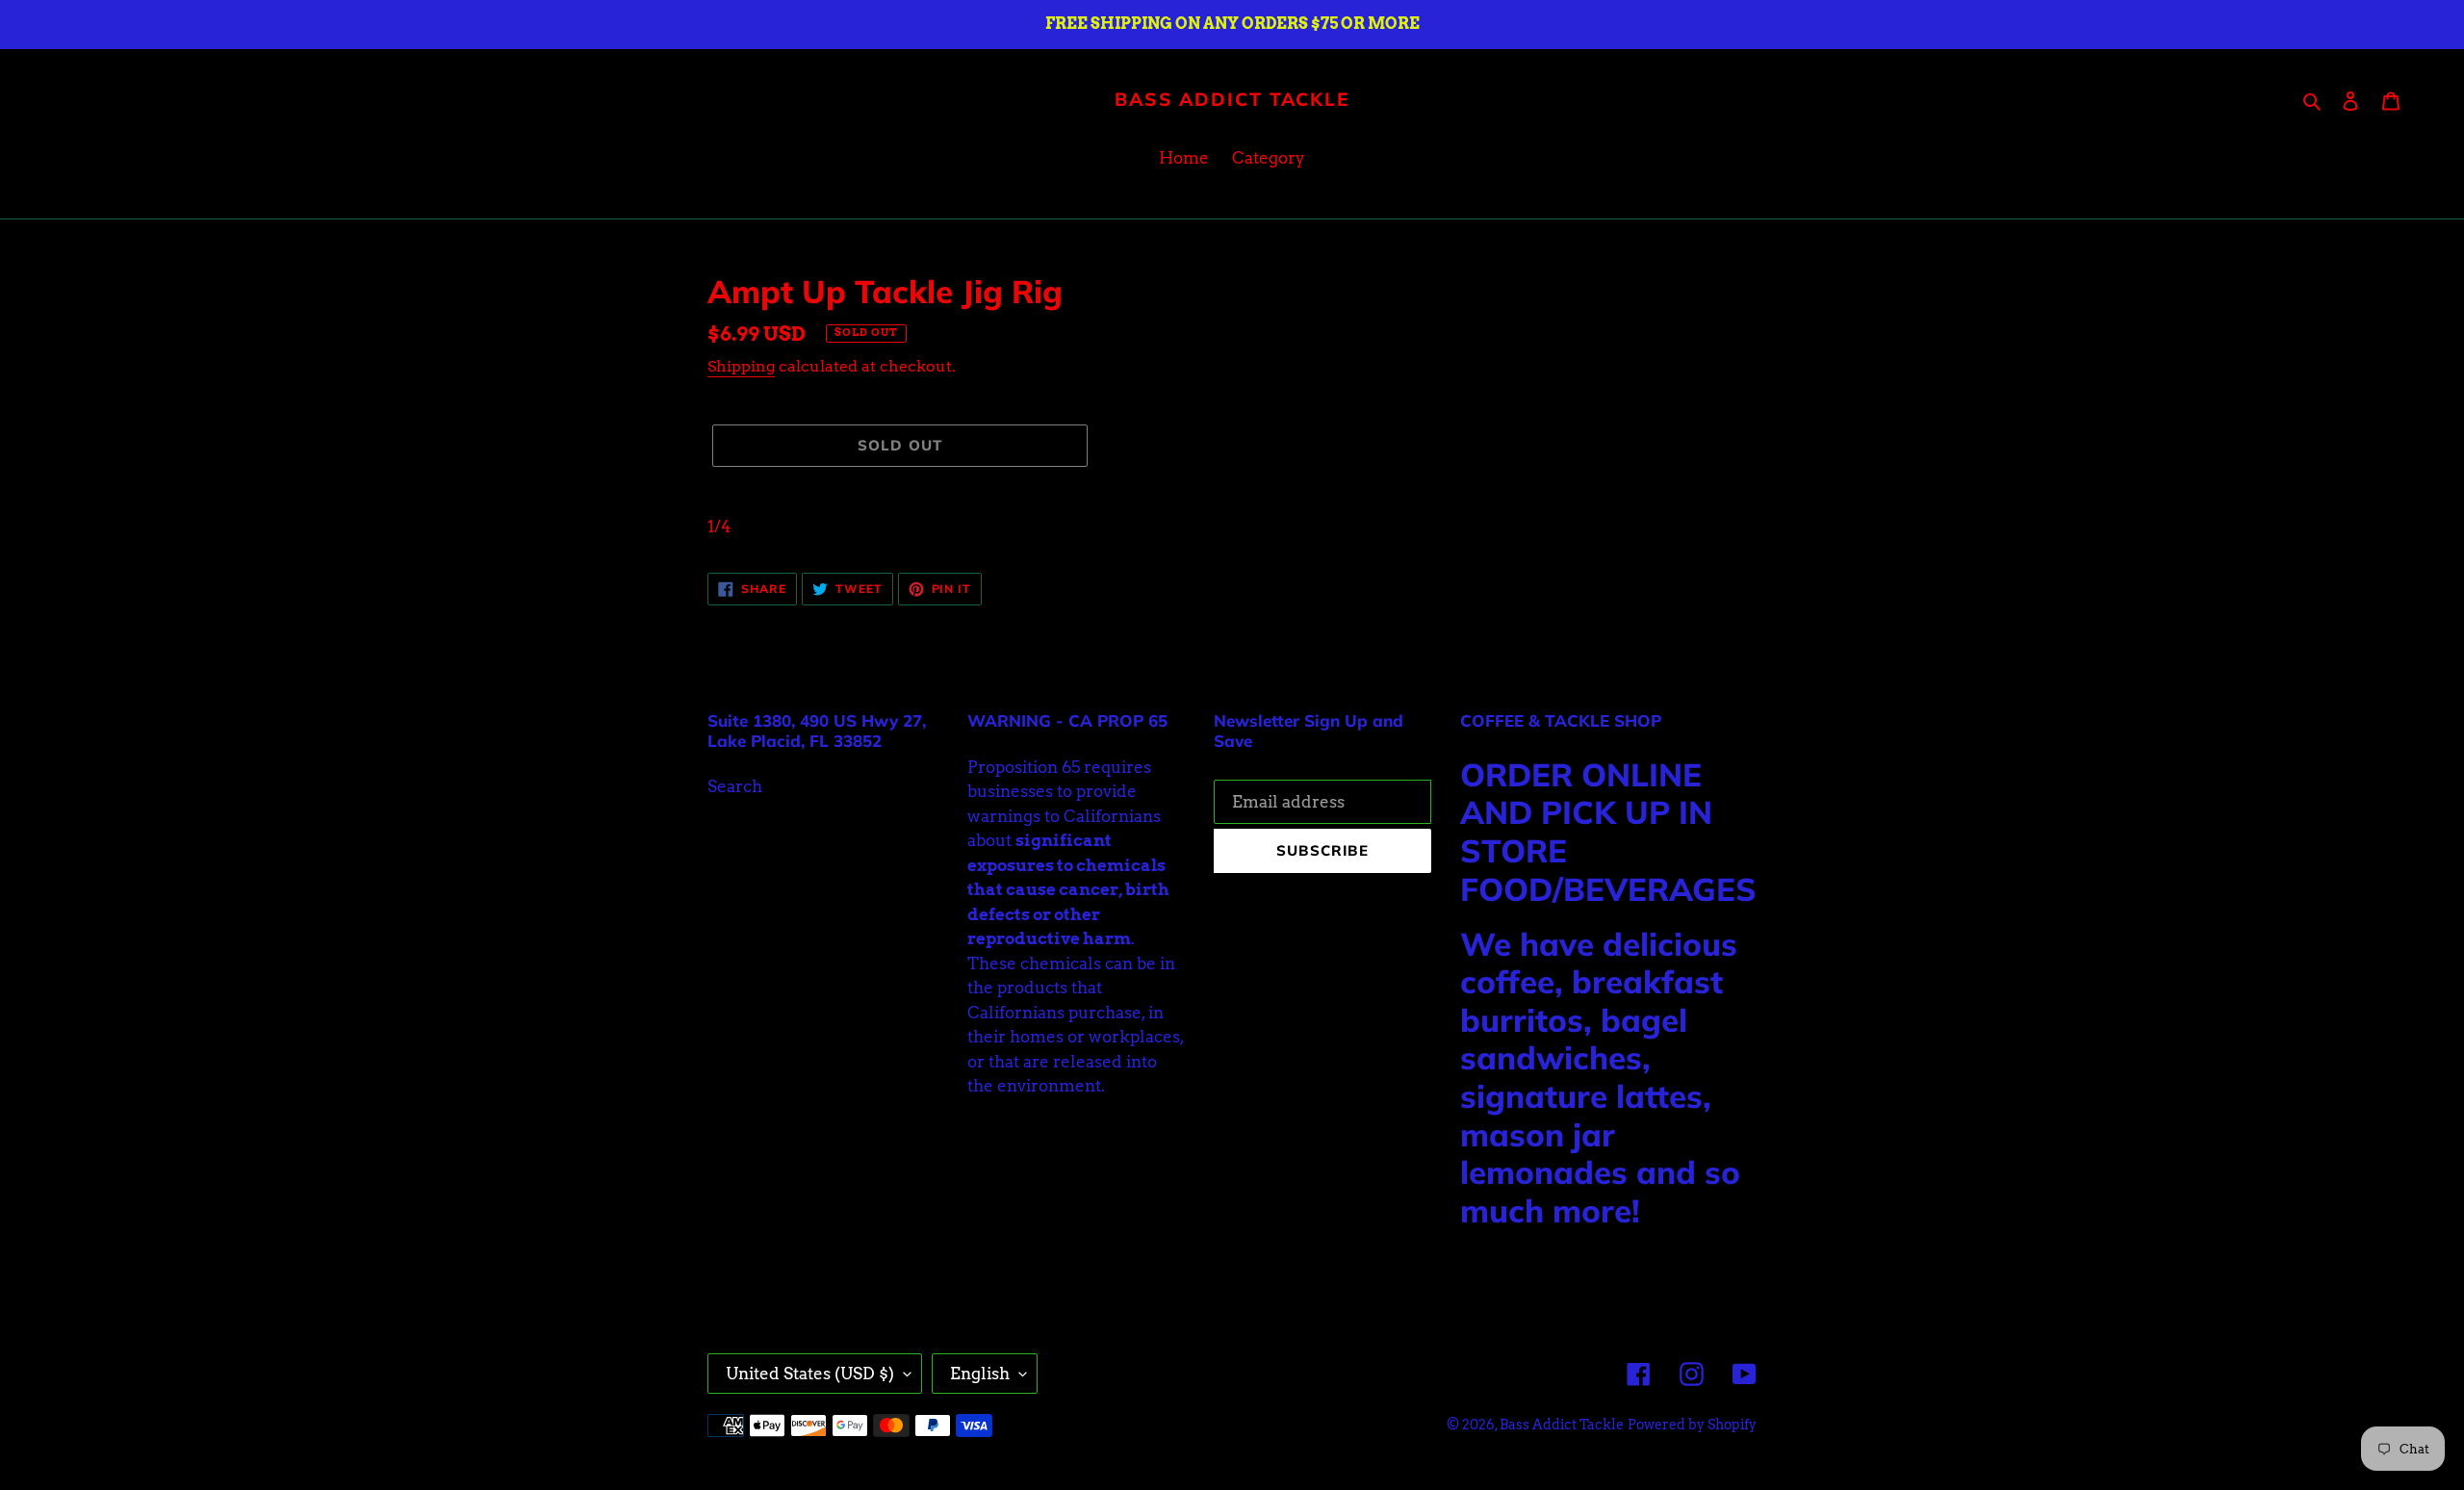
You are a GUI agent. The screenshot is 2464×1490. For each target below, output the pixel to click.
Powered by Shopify (1692, 1425)
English (980, 1374)
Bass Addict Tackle (1232, 100)
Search (735, 786)
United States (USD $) (810, 1374)
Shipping (741, 366)
